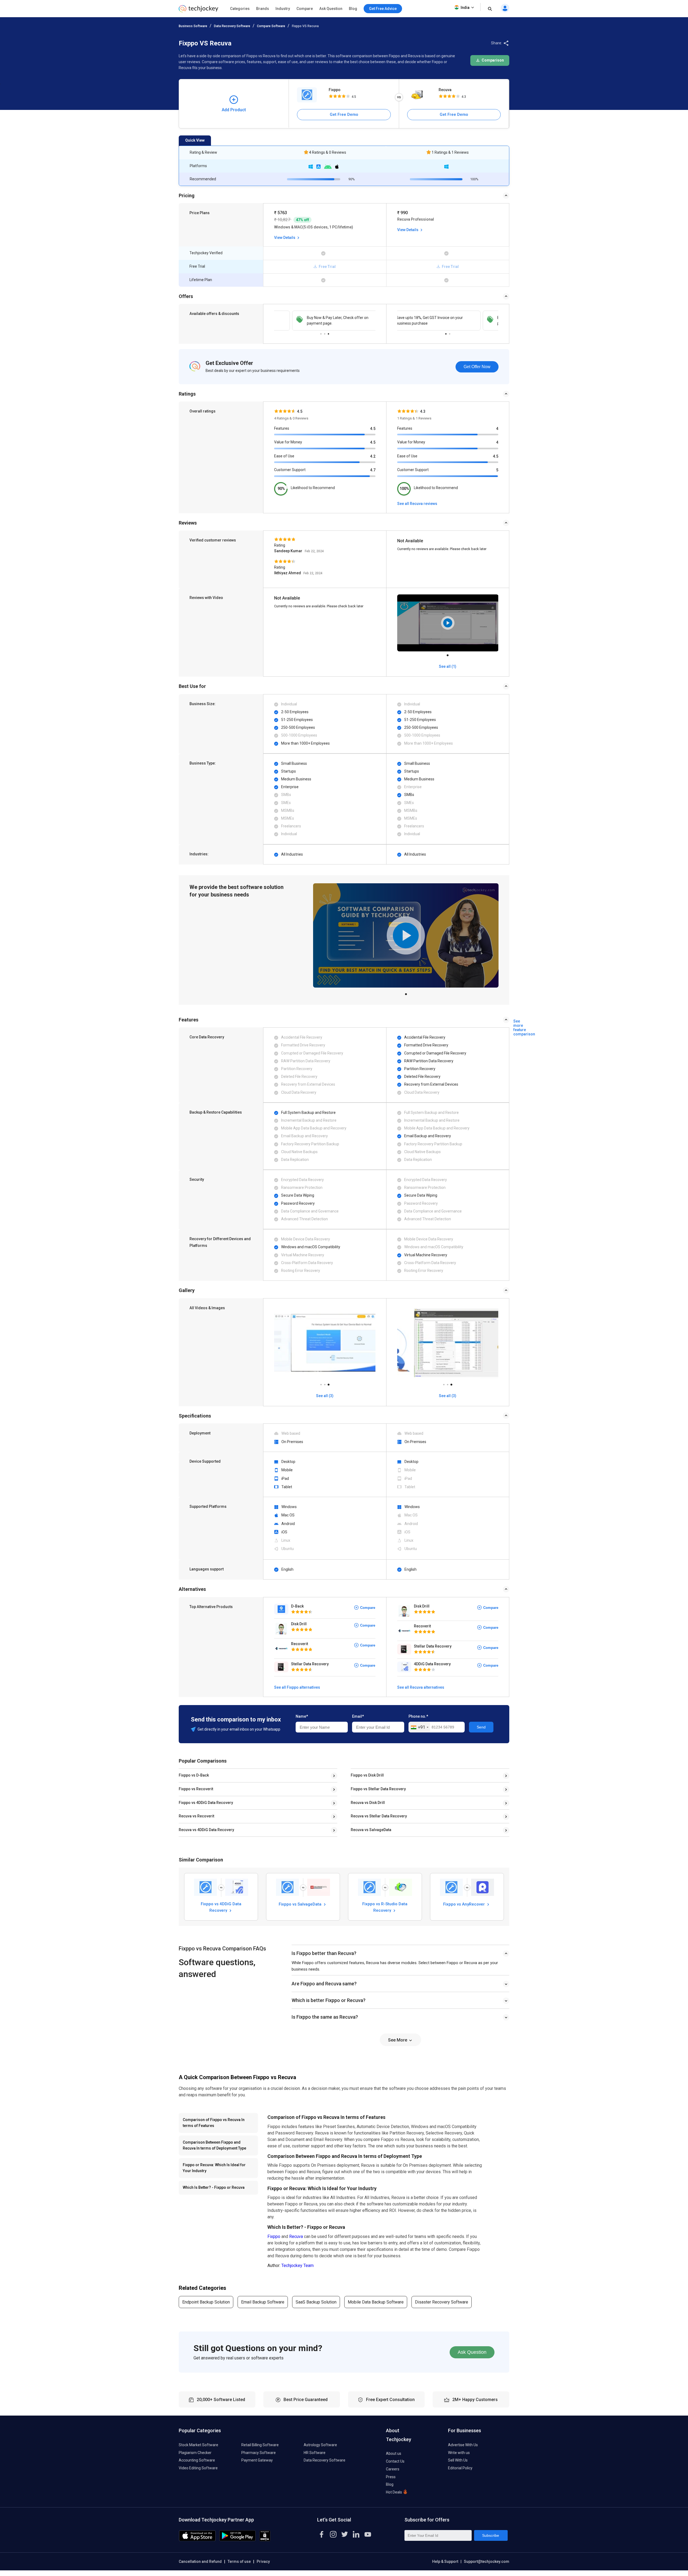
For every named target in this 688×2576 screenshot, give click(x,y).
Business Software (193, 26)
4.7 (373, 470)
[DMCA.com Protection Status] (265, 2540)
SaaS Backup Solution (316, 2302)
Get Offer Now (477, 367)
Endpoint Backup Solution (206, 2302)
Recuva (445, 90)
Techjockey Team (298, 2265)
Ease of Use (284, 456)
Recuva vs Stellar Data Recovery (379, 1816)
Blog (353, 9)
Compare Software (271, 26)
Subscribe (491, 2535)
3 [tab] (328, 332)
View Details (285, 238)
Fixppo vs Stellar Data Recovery (378, 1789)
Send (481, 1727)
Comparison (492, 60)
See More (398, 2040)
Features (282, 428)
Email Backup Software (263, 2302)
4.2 (373, 456)
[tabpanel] (325, 321)
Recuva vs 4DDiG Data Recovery (206, 1830)
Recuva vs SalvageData (371, 1830)
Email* (358, 1716)
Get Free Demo (344, 114)
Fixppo (335, 90)
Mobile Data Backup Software (376, 2302)
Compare (305, 9)
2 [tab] (325, 332)
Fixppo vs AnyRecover (465, 1904)
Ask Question (331, 9)
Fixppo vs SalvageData (301, 1904)
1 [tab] (321, 332)
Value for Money (288, 442)
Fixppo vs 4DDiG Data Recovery (206, 1803)
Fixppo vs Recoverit (196, 1789)
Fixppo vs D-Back (194, 1775)
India (465, 8)
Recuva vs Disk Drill (368, 1803)
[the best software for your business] (198, 11)
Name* (302, 1716)
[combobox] (419, 1727)
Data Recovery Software (232, 26)
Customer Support (290, 470)
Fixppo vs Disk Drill (367, 1775)
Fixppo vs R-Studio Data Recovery (385, 1907)
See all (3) (325, 1396)
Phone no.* (418, 1716)
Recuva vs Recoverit (196, 1816)
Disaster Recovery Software (442, 2302)
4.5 (373, 429)
